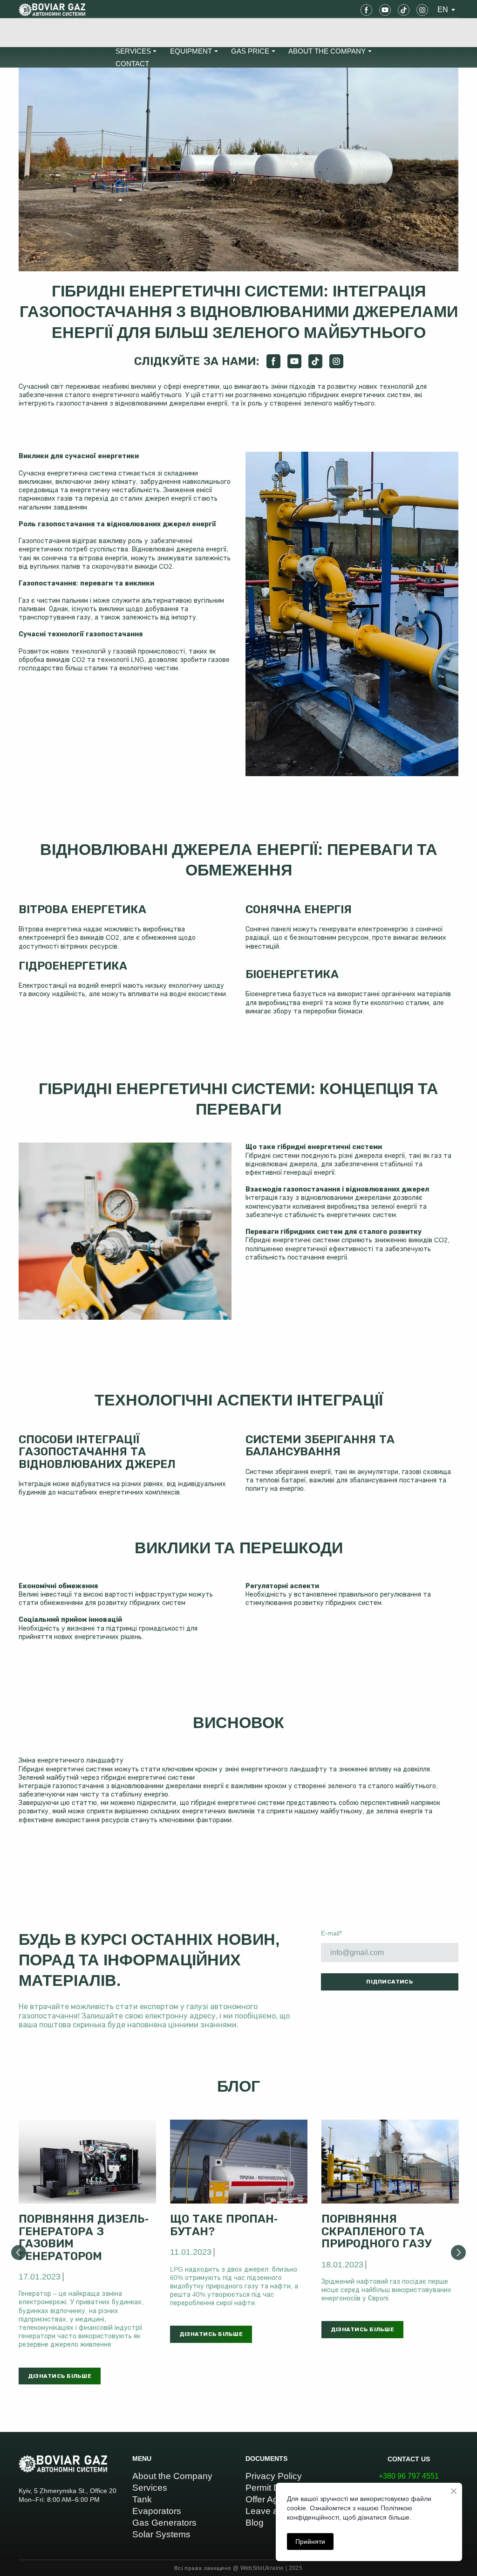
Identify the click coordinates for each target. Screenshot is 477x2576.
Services (150, 2488)
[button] (366, 10)
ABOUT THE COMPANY (327, 51)
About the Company (172, 2476)
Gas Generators (164, 2523)
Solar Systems (161, 2534)
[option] (443, 10)
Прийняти (310, 2542)
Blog (255, 2523)
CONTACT (132, 64)
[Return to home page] (52, 10)
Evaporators (157, 2511)
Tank (142, 2499)
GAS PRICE (250, 51)
